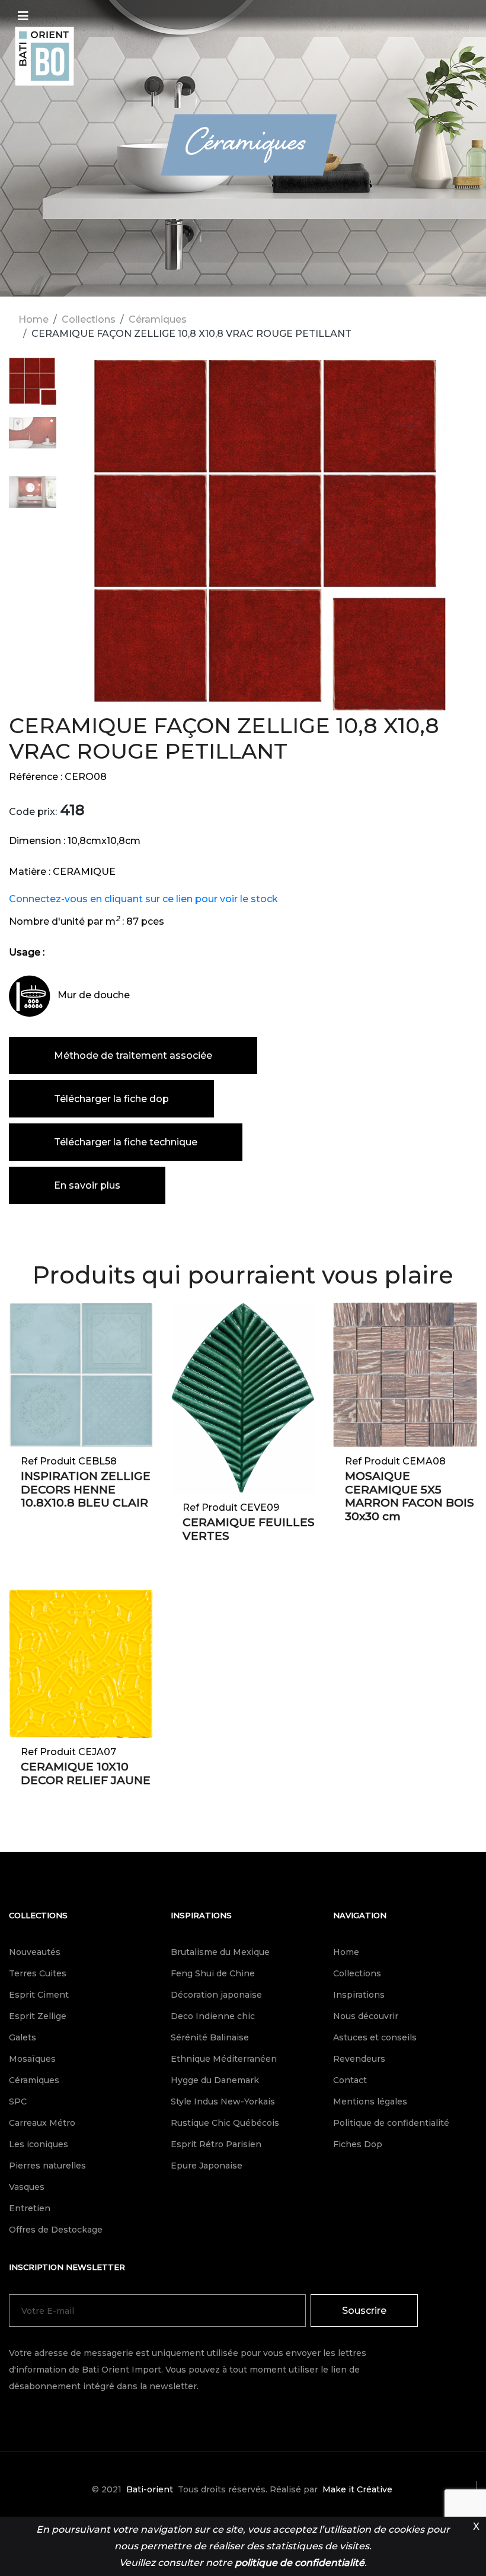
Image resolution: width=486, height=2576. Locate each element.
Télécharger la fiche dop (111, 1099)
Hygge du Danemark (215, 2080)
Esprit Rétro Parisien (216, 2144)
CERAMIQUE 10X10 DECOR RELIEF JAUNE (86, 1773)
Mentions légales (370, 2101)
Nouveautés (35, 1952)
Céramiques (158, 319)
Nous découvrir (366, 2016)
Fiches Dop (358, 2144)
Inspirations (201, 1915)
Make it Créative (357, 2489)
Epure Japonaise (207, 2166)
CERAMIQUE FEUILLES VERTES (249, 1529)
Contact (350, 2080)
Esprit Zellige (38, 2016)
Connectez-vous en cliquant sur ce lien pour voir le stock (143, 899)
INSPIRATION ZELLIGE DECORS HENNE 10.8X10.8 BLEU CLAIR (86, 1490)
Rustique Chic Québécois (225, 2123)
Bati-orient (150, 2489)
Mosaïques (32, 2059)
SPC (18, 2101)
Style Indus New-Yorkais (223, 2101)
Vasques (27, 2187)
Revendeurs (359, 2059)
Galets (23, 2037)
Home (33, 319)
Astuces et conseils (375, 2037)
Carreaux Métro (42, 2123)
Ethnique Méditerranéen (224, 2059)
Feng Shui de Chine (213, 1973)
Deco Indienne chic (213, 2016)
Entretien (30, 2208)
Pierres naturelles (47, 2166)
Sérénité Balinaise (210, 2037)
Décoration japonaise (216, 1995)
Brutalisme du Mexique (220, 1952)
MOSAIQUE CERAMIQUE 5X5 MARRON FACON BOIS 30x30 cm (410, 1496)
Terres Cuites (38, 1973)
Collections (89, 319)
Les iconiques (39, 2144)
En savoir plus (87, 1185)
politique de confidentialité (300, 2563)
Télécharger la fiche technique (126, 1142)
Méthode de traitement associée (133, 1055)
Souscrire (364, 2311)
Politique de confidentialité (391, 2123)
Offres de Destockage (56, 2230)
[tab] (33, 387)
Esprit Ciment (39, 1995)
